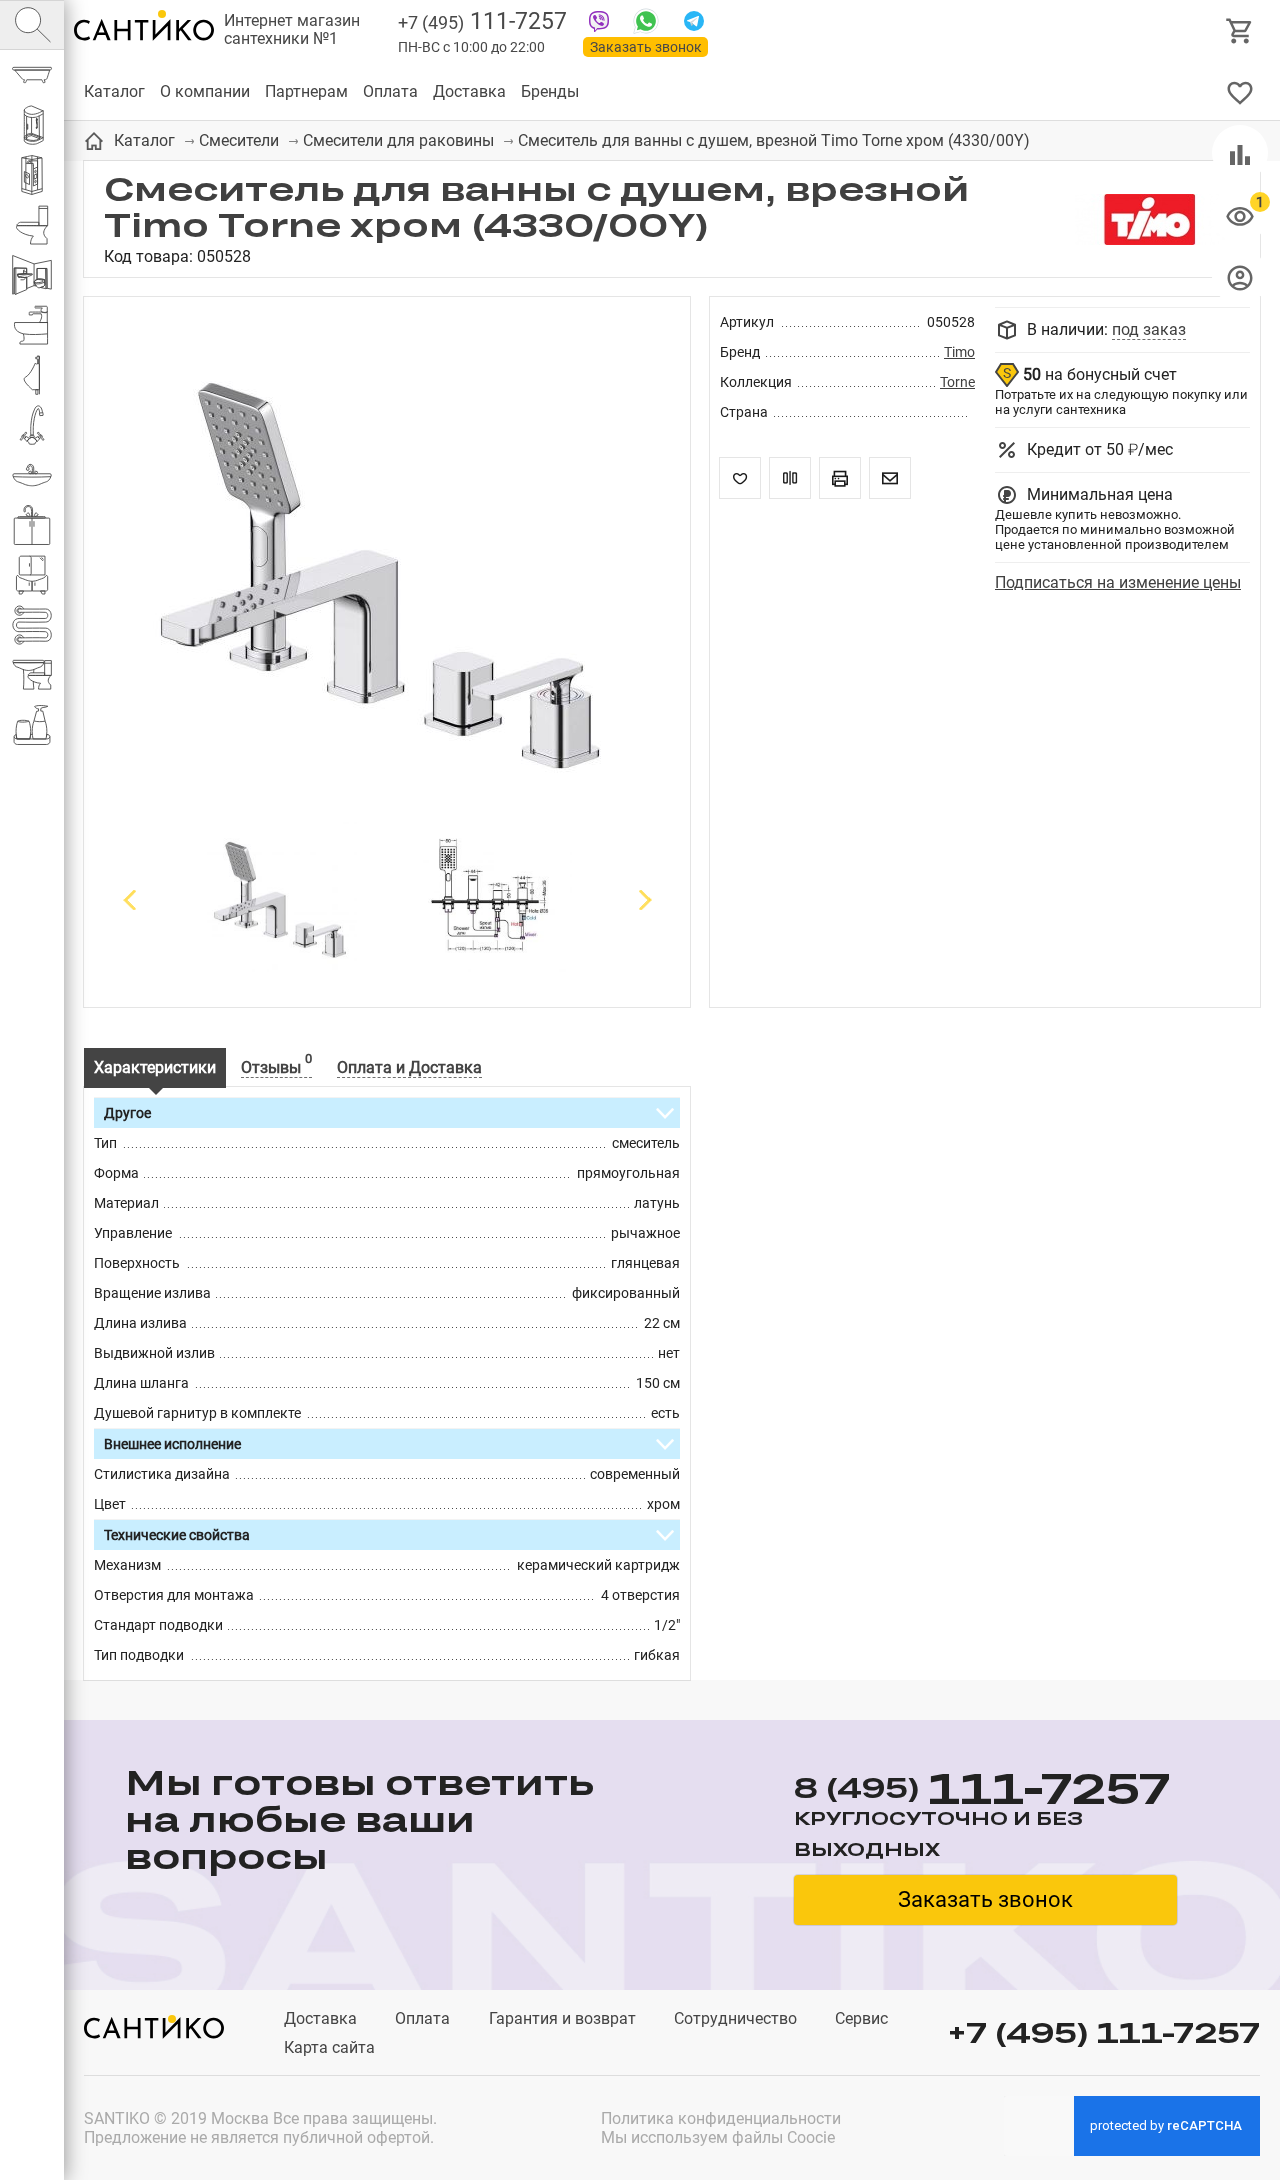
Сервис (861, 2018)
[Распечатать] (840, 478)
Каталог (114, 91)
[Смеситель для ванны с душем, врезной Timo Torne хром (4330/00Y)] (387, 569)
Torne (957, 382)
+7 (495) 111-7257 (1104, 2032)
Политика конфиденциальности (721, 2118)
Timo (959, 352)
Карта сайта (329, 2047)
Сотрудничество (735, 2018)
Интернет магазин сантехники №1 (292, 30)
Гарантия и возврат (562, 2018)
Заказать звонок (646, 47)
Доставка (469, 91)
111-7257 (482, 21)
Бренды (550, 91)
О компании (205, 91)
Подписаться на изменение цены (1118, 582)
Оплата (390, 91)
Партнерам (306, 91)
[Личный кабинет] (1240, 277)
